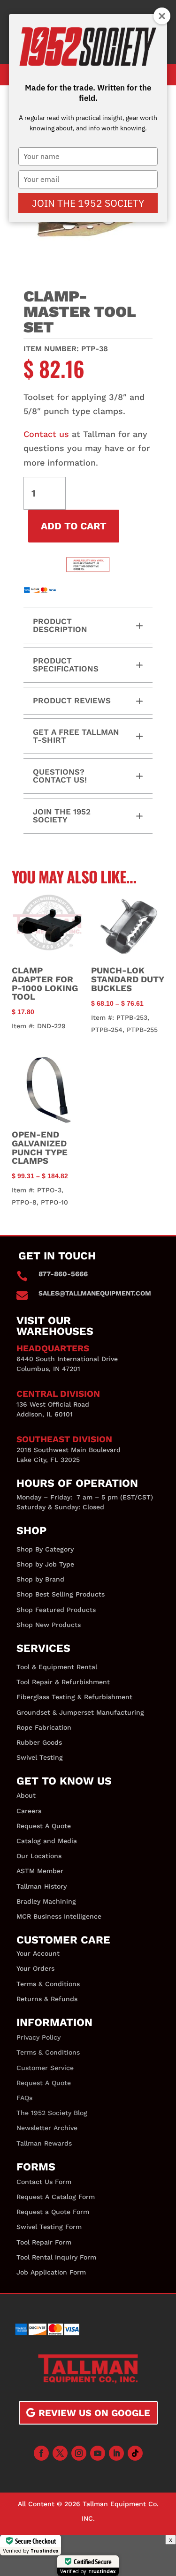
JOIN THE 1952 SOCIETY (88, 203)
